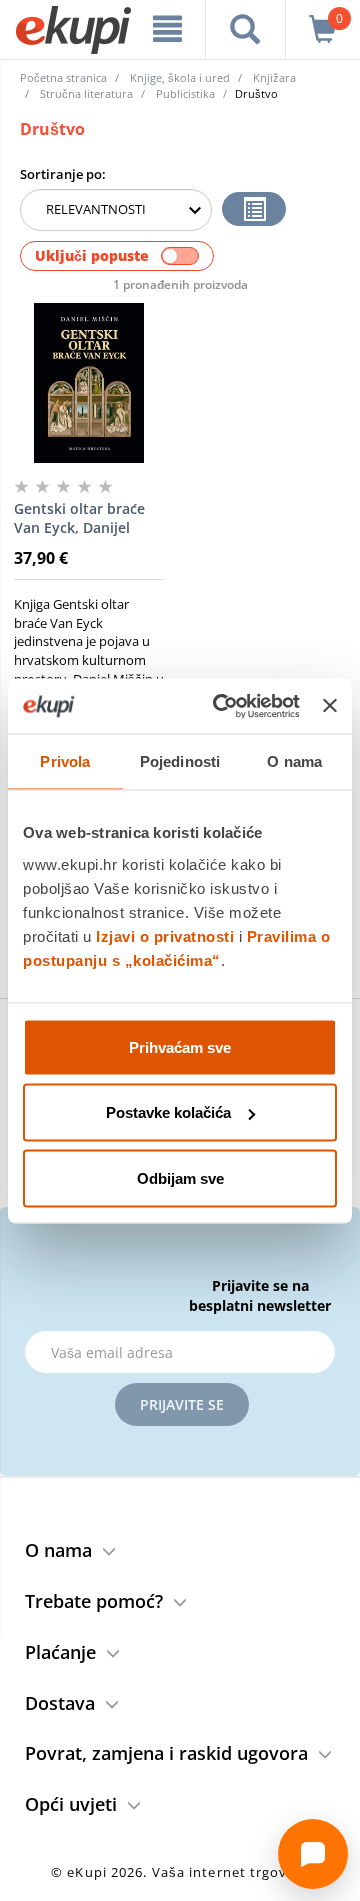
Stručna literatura (86, 93)
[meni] (167, 29)
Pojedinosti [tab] (180, 761)
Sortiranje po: (63, 174)
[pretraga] (245, 29)
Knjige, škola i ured (180, 77)
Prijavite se (182, 1404)
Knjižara (274, 77)
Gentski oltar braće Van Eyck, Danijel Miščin (79, 519)
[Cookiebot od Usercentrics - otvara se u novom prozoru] (222, 706)
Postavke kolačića (168, 1112)
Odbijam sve (180, 1177)
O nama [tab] (294, 761)
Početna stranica (63, 77)
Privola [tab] (65, 761)
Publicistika (185, 93)
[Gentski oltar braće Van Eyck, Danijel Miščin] (89, 383)
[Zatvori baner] (330, 706)
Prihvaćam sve (180, 1046)
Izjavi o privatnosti (165, 935)
